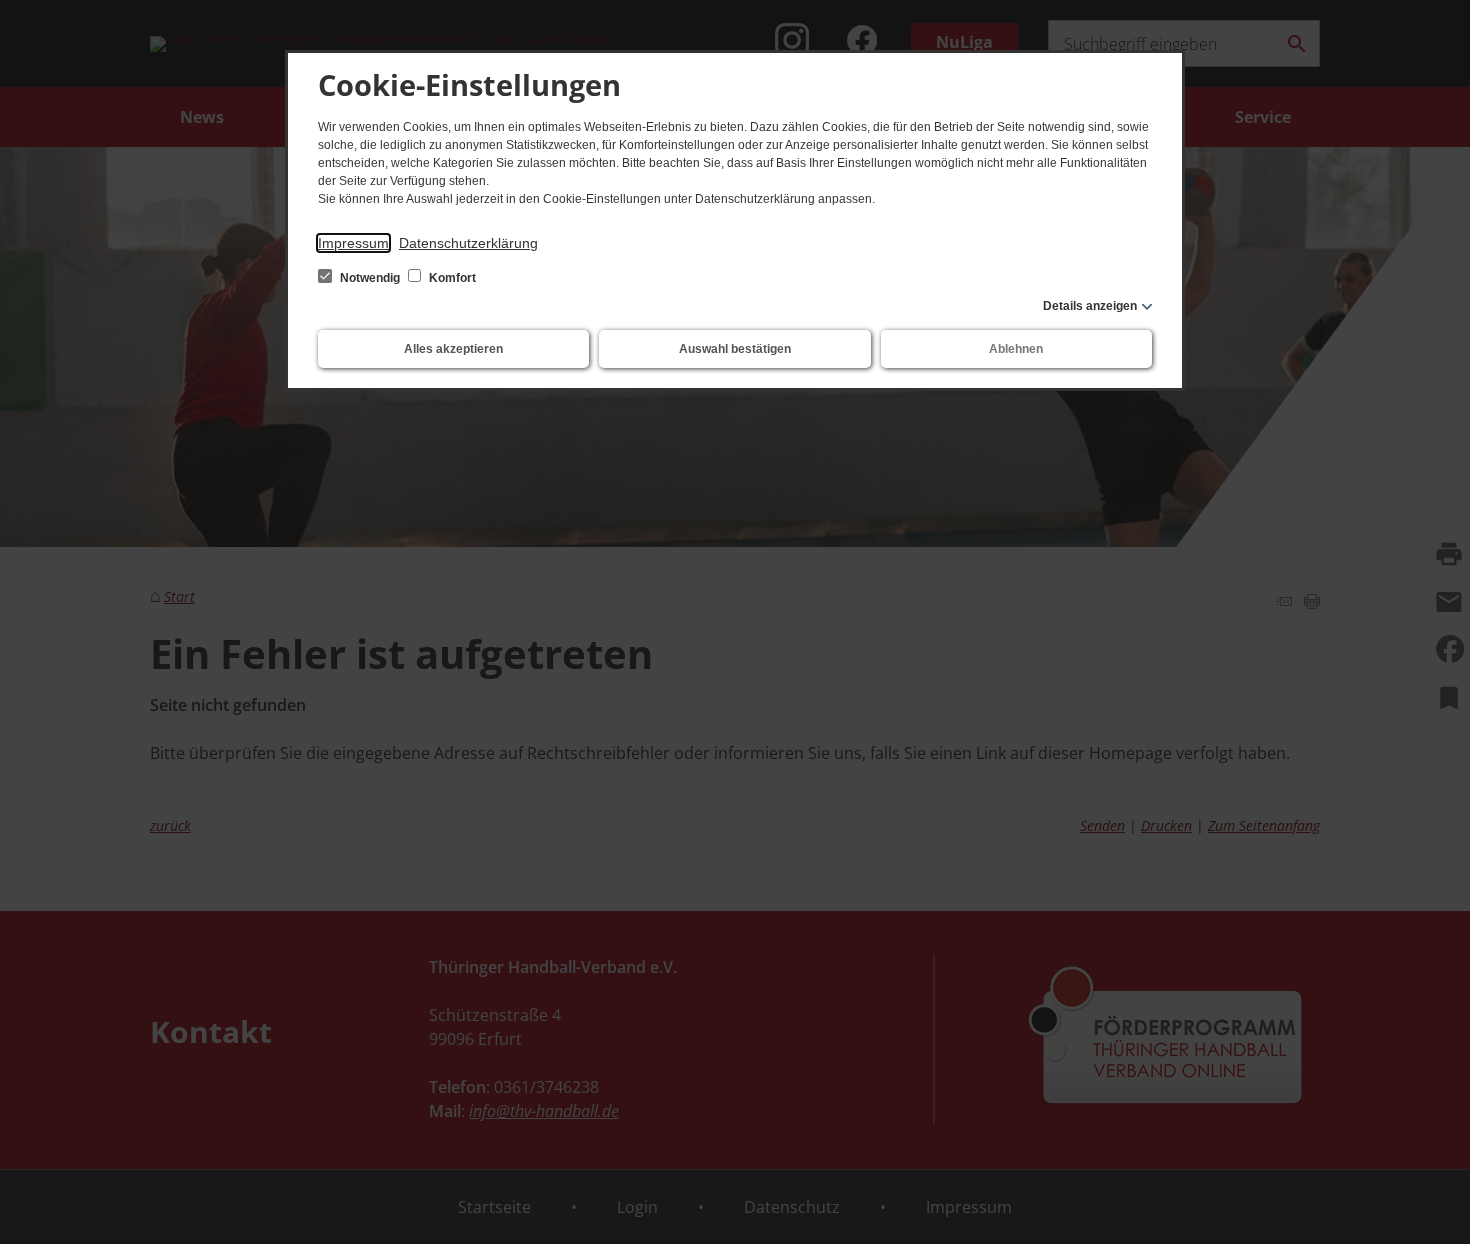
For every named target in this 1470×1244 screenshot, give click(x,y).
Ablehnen (1016, 349)
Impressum (353, 243)
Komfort (451, 278)
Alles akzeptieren (453, 349)
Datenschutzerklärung (468, 243)
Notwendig (370, 278)
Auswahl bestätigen (735, 349)
